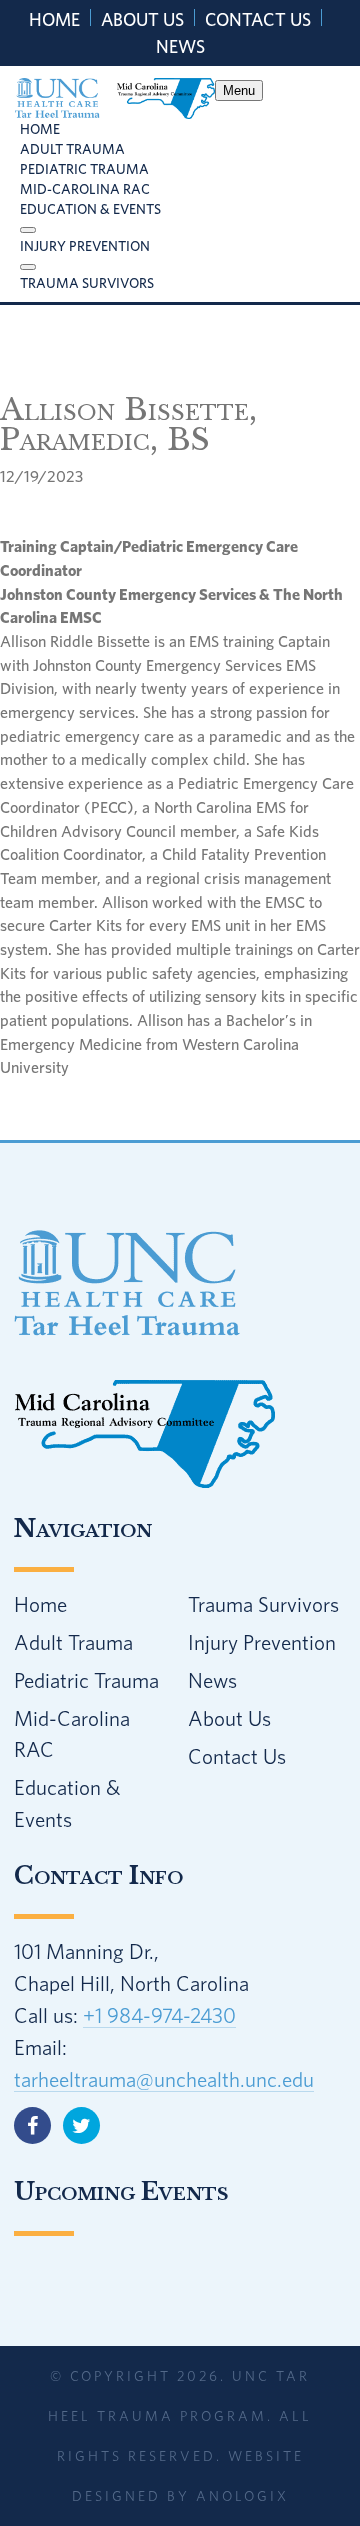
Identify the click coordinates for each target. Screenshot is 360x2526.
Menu (239, 90)
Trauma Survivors (263, 1604)
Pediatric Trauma (86, 1680)
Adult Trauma (73, 1642)
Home (54, 19)
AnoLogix (242, 2496)
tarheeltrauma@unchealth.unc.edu (164, 2079)
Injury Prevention (262, 1642)
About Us (142, 19)
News (180, 46)
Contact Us (258, 19)
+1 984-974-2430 (159, 2015)
